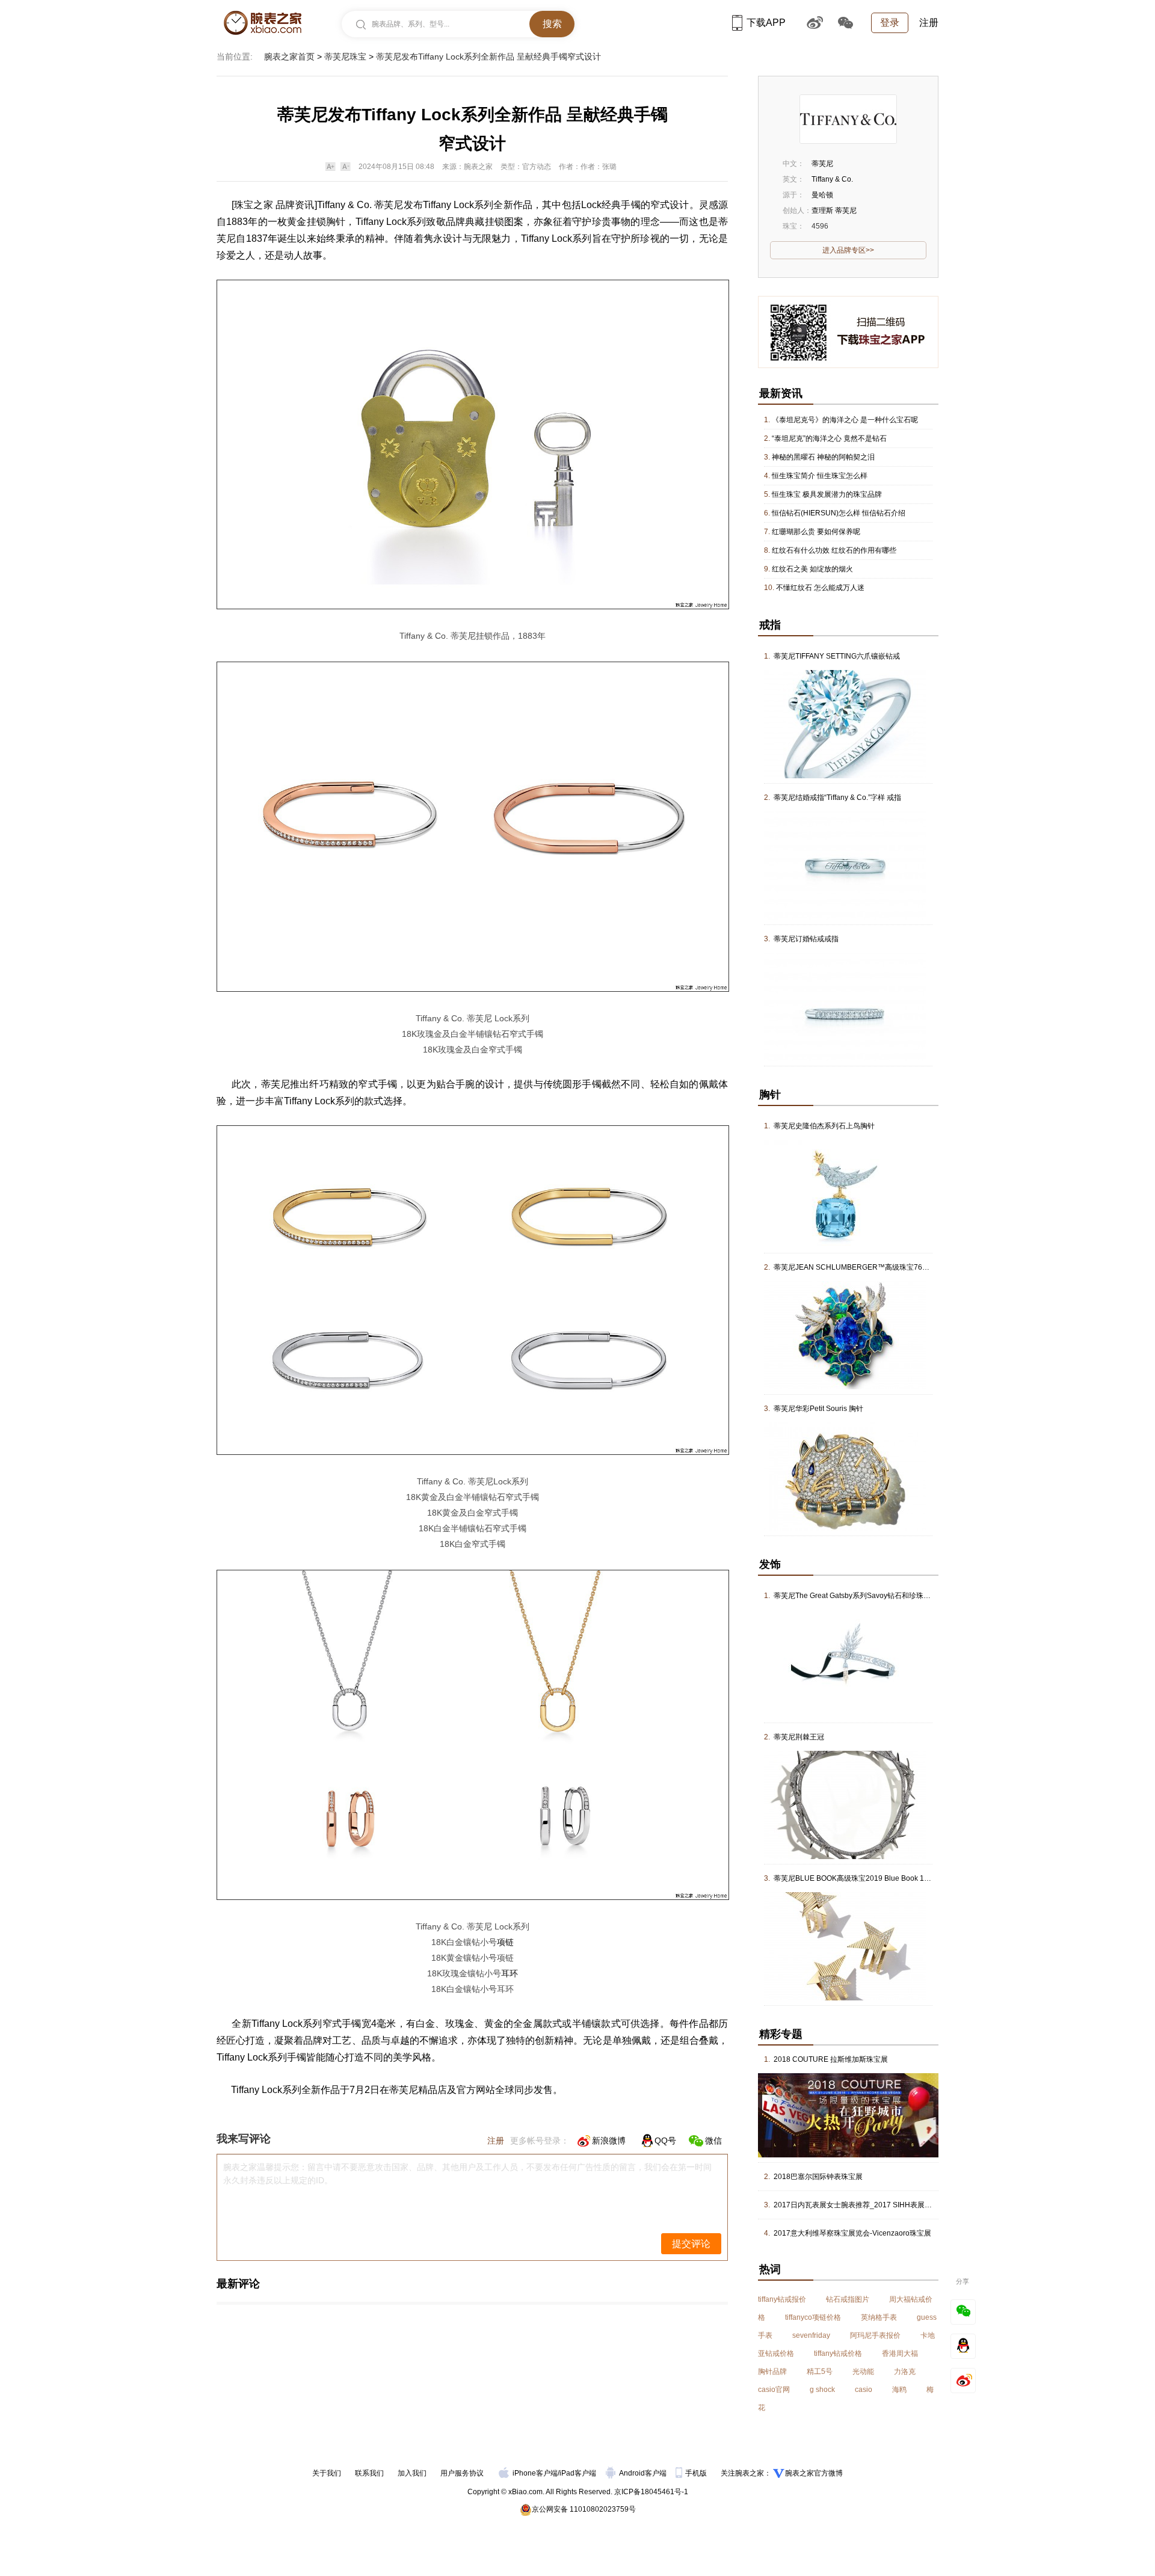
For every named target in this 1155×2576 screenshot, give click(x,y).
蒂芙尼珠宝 (345, 57)
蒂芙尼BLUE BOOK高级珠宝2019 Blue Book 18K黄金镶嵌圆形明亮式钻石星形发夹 (907, 1878)
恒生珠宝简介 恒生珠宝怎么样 (820, 476)
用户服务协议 (462, 2473)
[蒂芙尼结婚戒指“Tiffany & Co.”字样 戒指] (845, 816)
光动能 (863, 2372)
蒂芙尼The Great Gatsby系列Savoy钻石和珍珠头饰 (856, 1596)
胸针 (336, 222)
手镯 (630, 205)
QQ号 (665, 2141)
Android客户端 (644, 2473)
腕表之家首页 (289, 57)
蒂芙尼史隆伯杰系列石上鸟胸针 (824, 1126)
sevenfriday (811, 2335)
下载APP (766, 23)
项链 (505, 1942)
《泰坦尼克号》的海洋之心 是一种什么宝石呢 (845, 420)
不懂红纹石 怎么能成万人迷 (820, 588)
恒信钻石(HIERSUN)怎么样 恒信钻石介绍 (839, 513)
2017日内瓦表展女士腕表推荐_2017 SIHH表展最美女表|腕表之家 (879, 2205)
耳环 (510, 1973)
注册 (929, 23)
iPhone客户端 (535, 2473)
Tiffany (331, 205)
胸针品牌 (772, 2372)
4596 (820, 226)
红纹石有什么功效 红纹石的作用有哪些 (834, 550)
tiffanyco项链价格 (813, 2317)
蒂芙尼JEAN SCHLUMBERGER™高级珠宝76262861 (861, 1267)
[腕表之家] (263, 23)
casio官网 (774, 2390)
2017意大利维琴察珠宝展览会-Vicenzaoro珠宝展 (852, 2233)
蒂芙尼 (389, 205)
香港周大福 (900, 2353)
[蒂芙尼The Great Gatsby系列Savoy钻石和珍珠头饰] (845, 1614)
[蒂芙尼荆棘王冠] (845, 1755)
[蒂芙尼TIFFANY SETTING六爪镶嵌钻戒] (845, 674)
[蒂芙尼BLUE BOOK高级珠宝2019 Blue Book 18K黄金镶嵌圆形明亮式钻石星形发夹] (845, 1896)
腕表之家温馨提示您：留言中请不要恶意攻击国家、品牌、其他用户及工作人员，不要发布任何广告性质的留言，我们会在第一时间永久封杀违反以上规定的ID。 (467, 2174)
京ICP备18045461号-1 (651, 2492)
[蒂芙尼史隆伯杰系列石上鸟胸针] (845, 1144)
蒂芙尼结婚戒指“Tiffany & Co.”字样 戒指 (837, 798)
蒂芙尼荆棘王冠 (799, 1737)
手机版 (697, 2473)
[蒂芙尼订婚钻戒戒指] (845, 957)
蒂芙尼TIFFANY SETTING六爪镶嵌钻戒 (837, 656)
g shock (822, 2390)
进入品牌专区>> (848, 250)
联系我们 (369, 2473)
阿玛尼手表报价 (875, 2335)
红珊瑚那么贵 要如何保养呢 (816, 532)
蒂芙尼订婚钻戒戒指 (806, 939)
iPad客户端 (578, 2473)
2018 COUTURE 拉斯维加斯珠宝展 (831, 2059)
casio (864, 2390)
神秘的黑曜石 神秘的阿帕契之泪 (823, 457)
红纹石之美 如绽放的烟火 (812, 569)
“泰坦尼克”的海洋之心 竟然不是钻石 (829, 438)
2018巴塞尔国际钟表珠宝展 (818, 2177)
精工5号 (820, 2372)
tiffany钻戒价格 (838, 2353)
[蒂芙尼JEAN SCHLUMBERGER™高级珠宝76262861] (845, 1285)
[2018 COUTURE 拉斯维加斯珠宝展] (848, 2077)
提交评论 (691, 2244)
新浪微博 (609, 2141)
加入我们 (412, 2473)
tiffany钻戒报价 (782, 2299)
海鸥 (899, 2390)
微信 (713, 2141)
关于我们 (327, 2473)
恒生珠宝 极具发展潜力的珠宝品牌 (827, 494)
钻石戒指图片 (848, 2299)
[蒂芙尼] (848, 119)
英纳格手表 (879, 2317)
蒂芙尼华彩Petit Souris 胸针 (818, 1409)
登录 (890, 23)
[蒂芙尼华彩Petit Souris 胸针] (845, 1427)
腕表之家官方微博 (814, 2473)
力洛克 (905, 2372)
